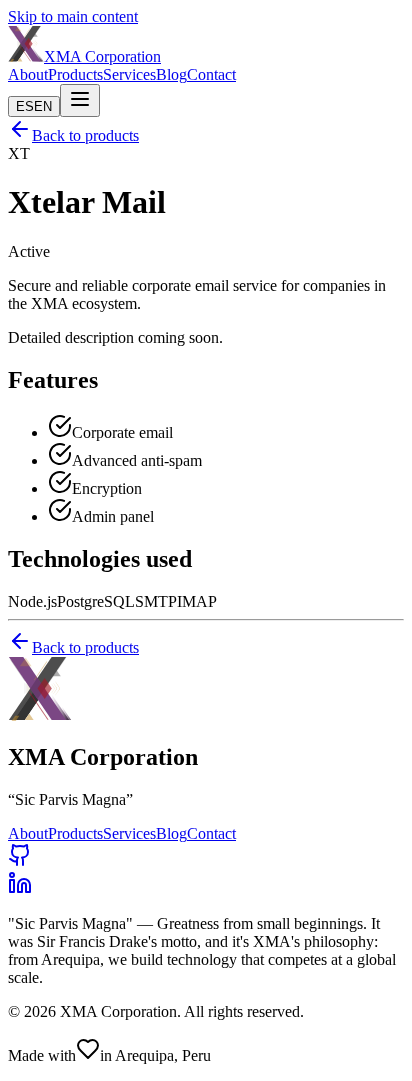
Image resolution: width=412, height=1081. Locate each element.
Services (129, 74)
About (28, 74)
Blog (171, 74)
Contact (211, 74)
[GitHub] (20, 861)
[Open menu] (80, 100)
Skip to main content (73, 16)
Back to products (85, 135)
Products (75, 74)
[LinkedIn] (20, 889)
